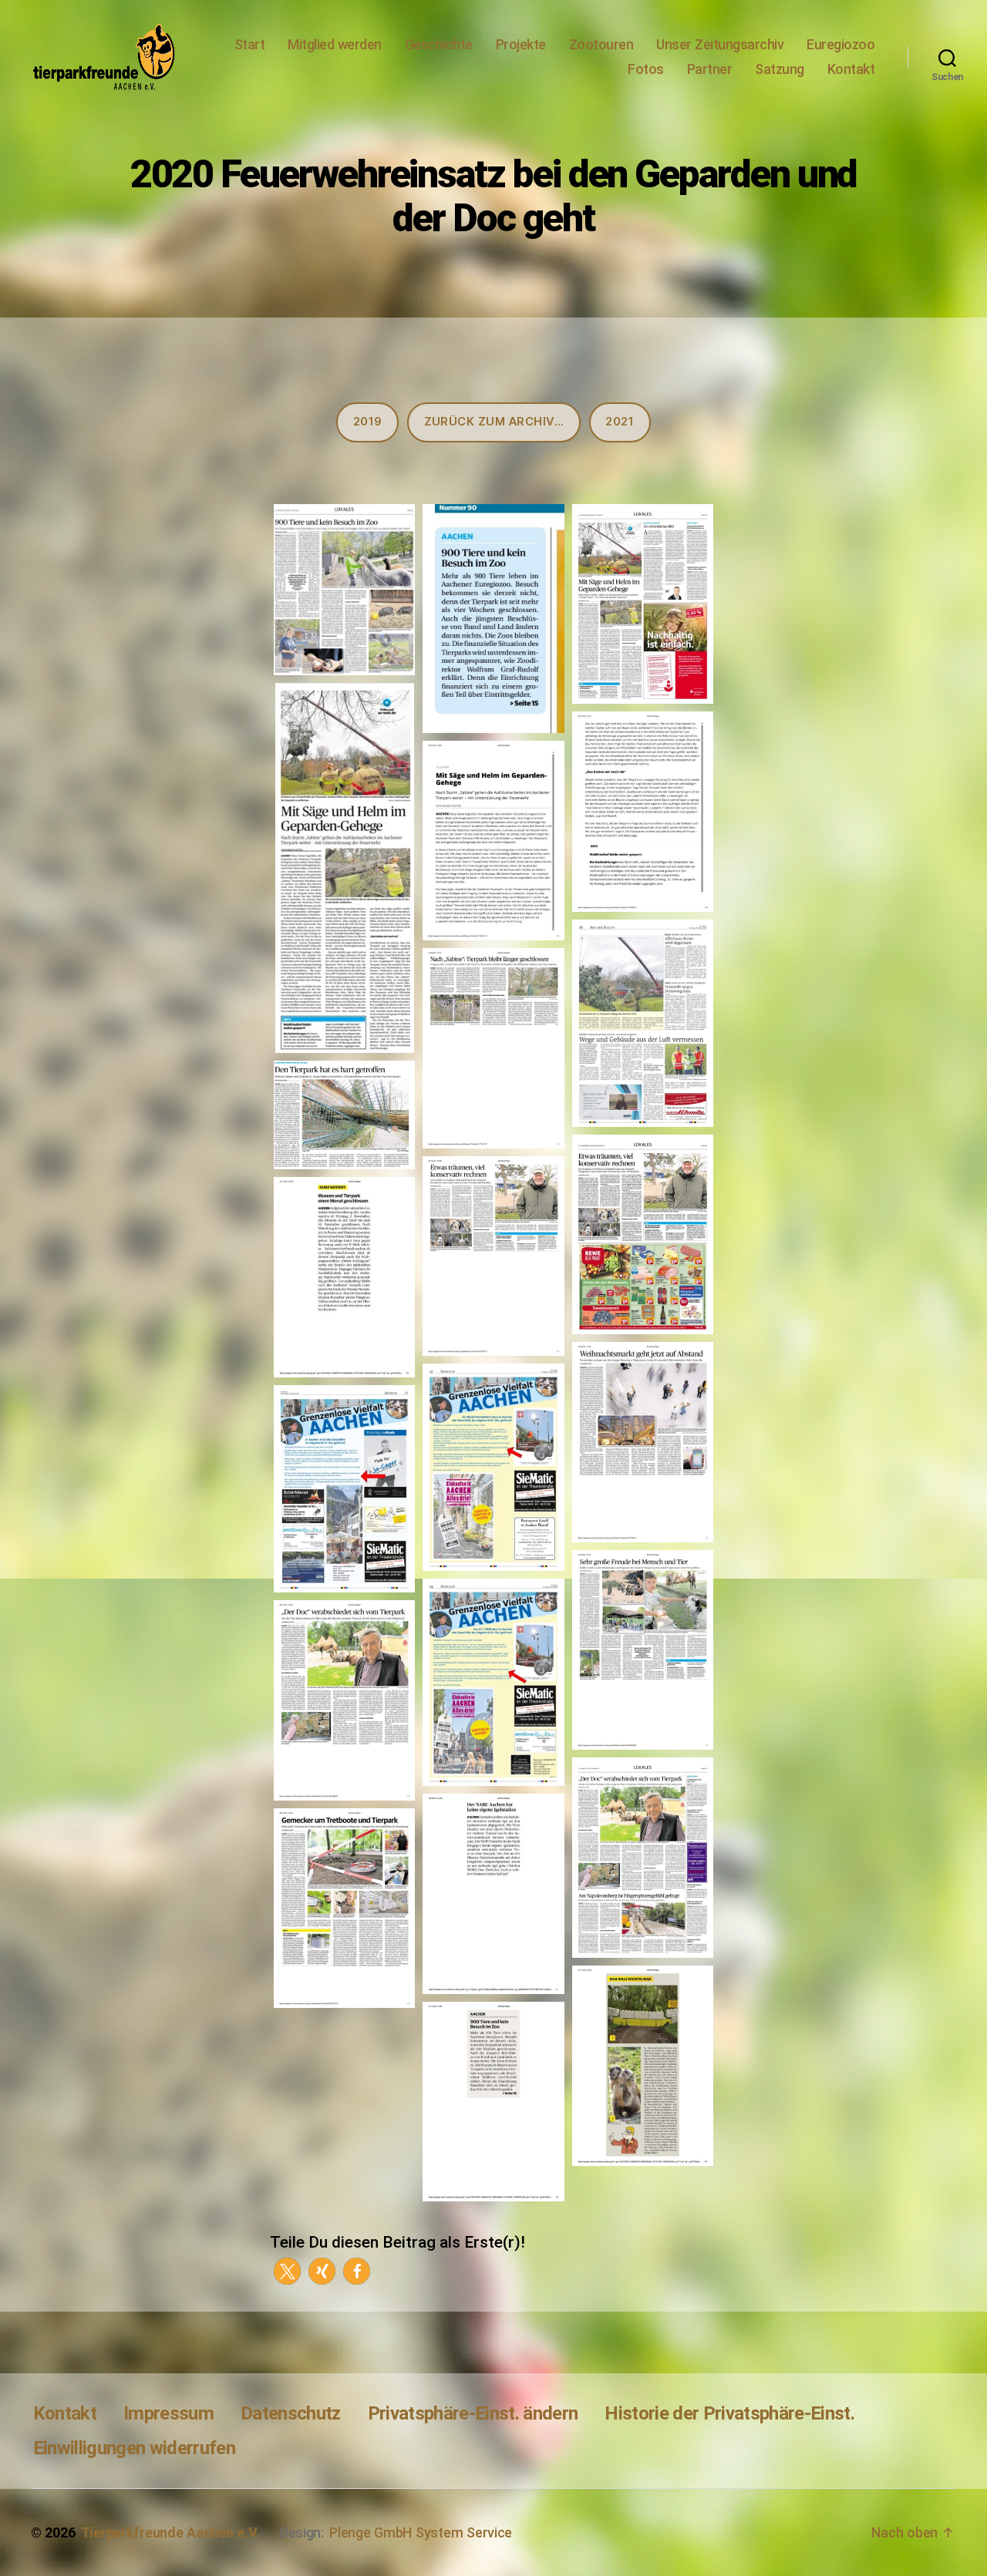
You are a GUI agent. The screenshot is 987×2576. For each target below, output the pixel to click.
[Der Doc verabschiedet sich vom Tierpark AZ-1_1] (344, 1700)
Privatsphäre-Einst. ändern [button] (473, 2413)
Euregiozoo (840, 44)
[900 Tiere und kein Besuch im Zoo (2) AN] (493, 619)
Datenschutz (291, 2413)
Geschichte (439, 44)
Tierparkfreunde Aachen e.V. (170, 2532)
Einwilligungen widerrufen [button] (134, 2448)
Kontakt (851, 69)
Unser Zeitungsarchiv (720, 44)
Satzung (780, 69)
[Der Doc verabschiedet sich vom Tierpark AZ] (643, 1858)
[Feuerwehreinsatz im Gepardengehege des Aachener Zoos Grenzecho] (643, 1023)
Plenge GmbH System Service (421, 2532)
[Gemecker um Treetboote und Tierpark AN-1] (344, 1908)
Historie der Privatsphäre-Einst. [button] (729, 2413)
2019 (368, 422)
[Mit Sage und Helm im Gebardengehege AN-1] (493, 841)
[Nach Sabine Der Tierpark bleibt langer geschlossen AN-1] (493, 1048)
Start (250, 44)
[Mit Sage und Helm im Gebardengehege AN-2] (643, 812)
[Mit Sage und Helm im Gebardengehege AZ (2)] (344, 868)
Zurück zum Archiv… (494, 422)
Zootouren (601, 44)
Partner (710, 69)
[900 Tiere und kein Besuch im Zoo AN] (493, 2102)
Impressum (168, 2413)
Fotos (646, 69)
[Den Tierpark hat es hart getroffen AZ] (344, 1115)
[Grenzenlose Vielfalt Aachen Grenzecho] (493, 1467)
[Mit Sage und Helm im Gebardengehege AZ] (643, 604)
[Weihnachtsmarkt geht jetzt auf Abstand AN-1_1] (643, 1442)
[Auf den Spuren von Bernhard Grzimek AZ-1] (493, 1256)
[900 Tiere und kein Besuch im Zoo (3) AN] (344, 590)
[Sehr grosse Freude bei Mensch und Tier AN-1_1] (643, 1650)
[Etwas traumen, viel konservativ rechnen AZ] (643, 1235)
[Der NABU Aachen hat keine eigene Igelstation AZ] (493, 1894)
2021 (620, 422)
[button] (287, 2271)
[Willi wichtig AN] (643, 2066)
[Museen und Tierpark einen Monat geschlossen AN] (344, 1277)
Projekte (521, 44)
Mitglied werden (335, 44)
